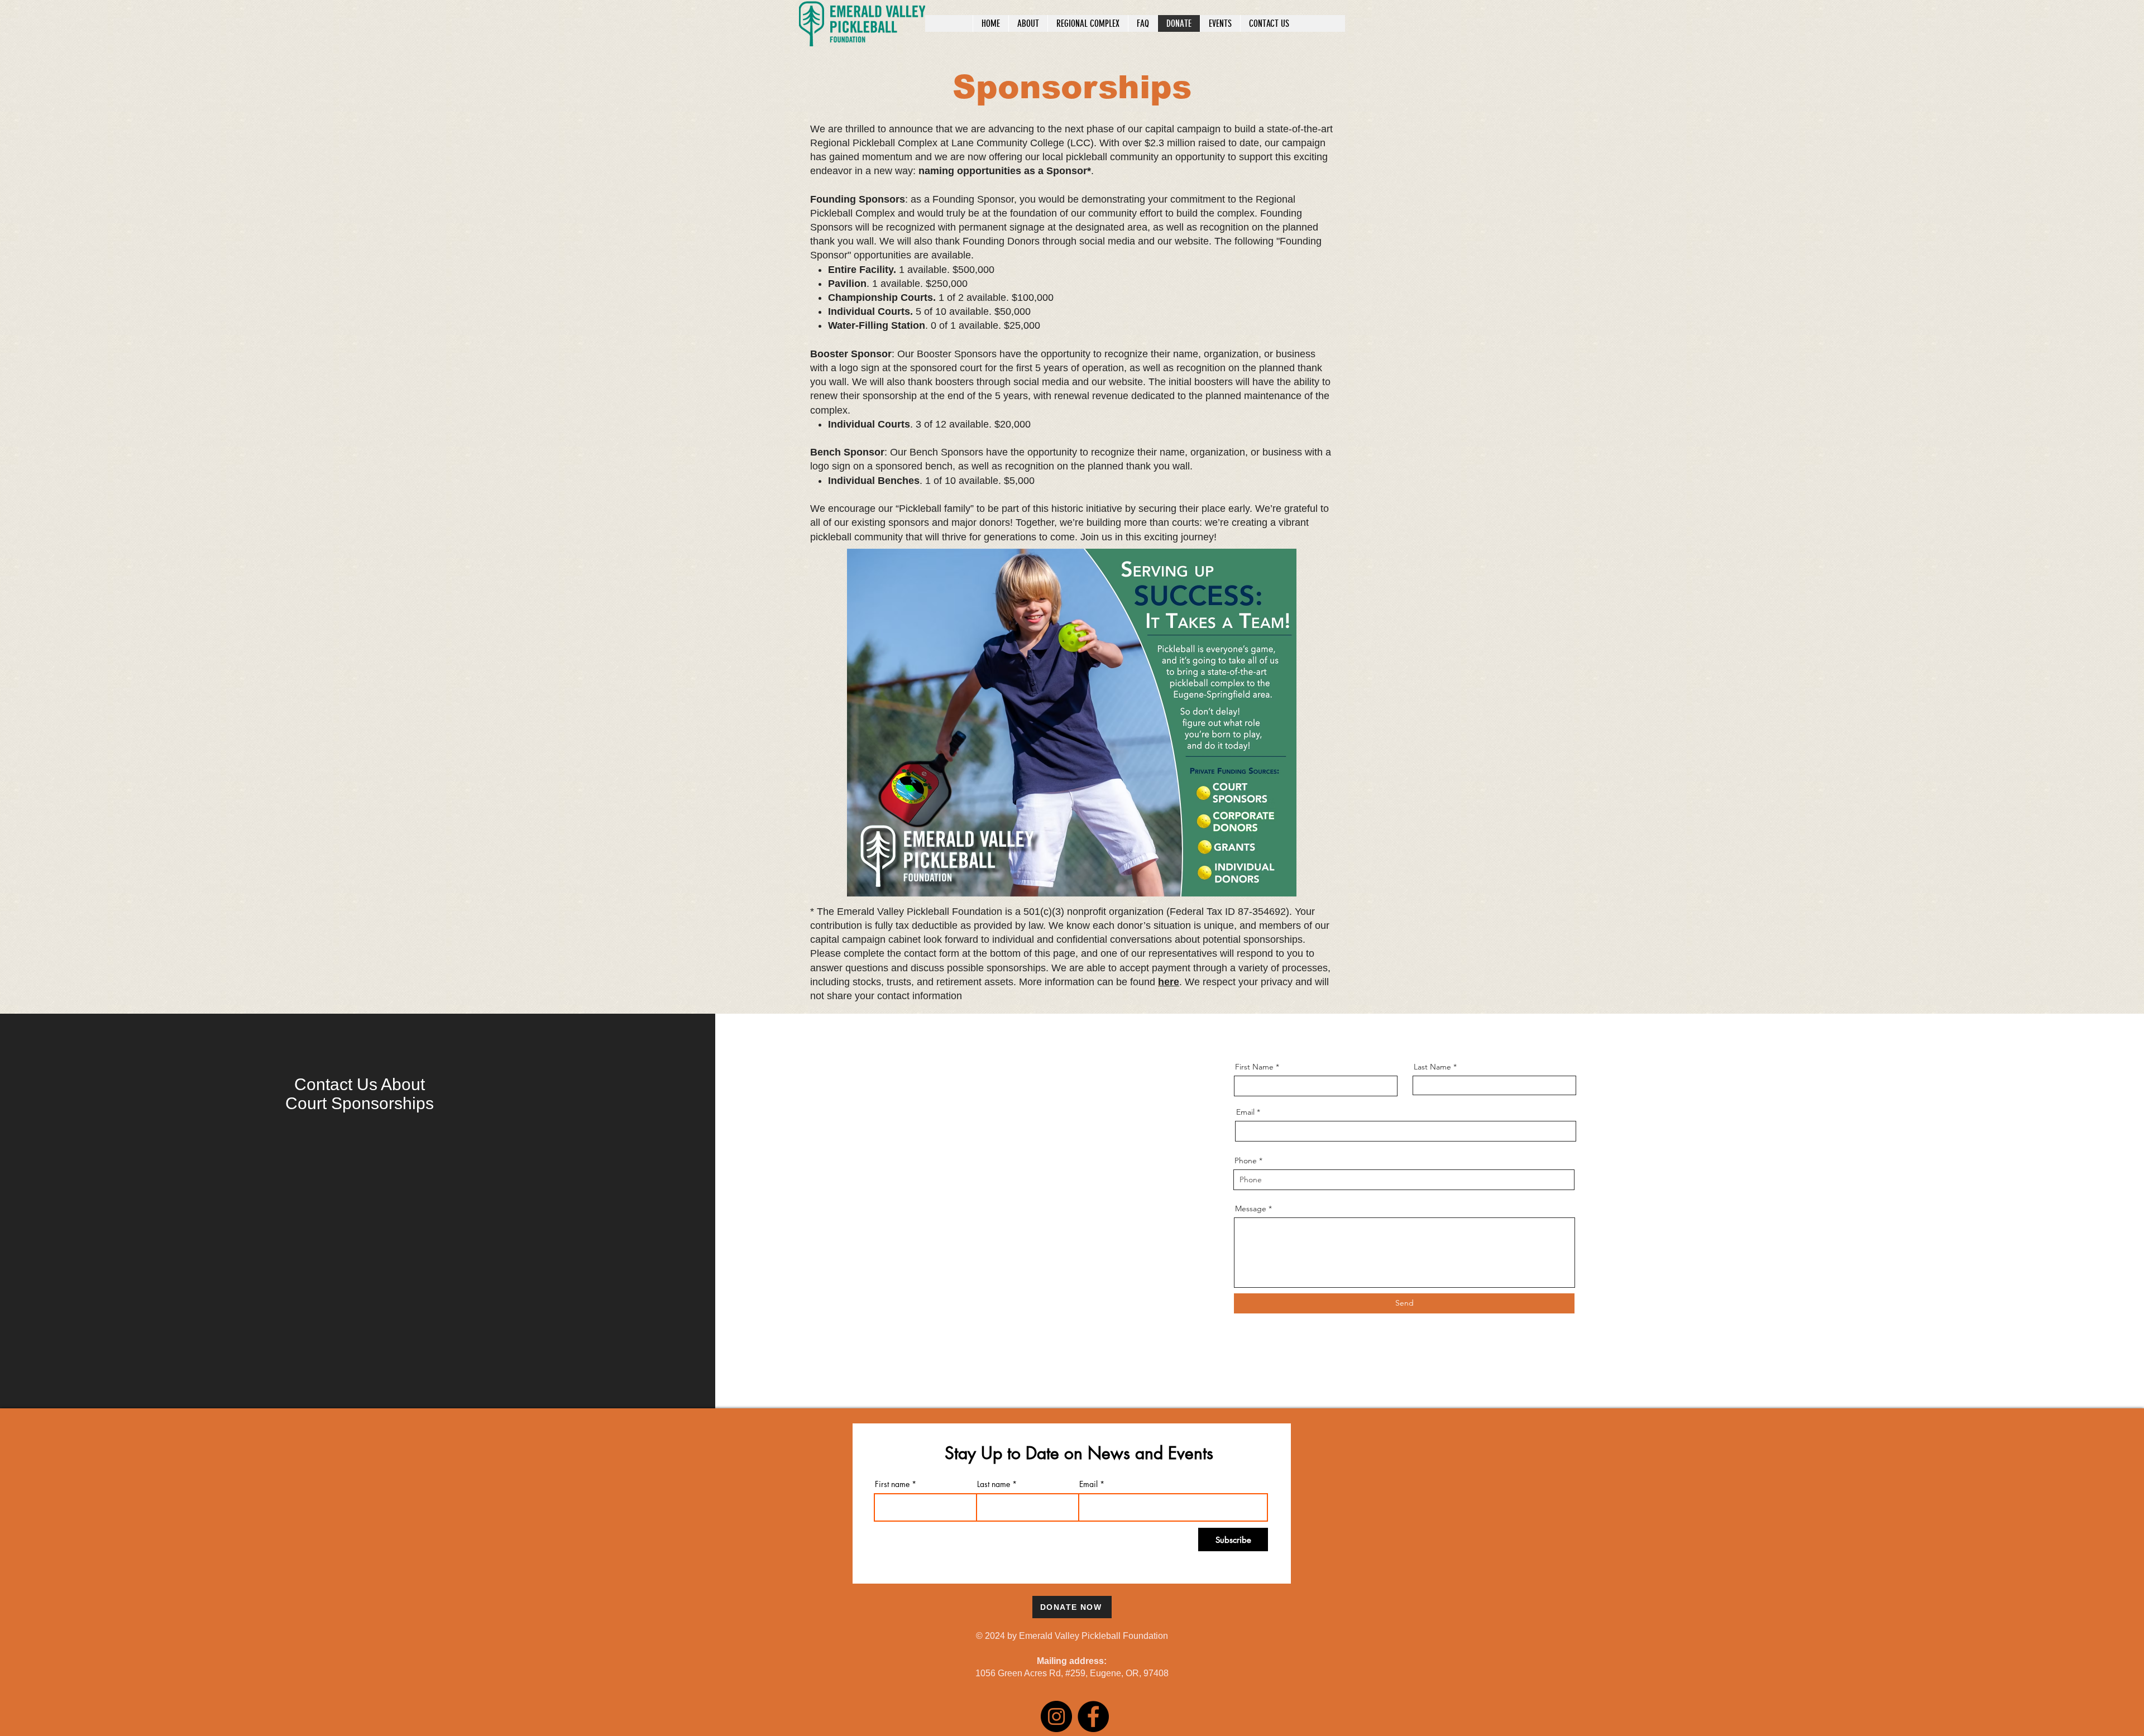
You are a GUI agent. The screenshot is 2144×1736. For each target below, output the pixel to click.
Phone (1246, 1160)
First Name (1254, 1067)
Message (1251, 1209)
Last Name (1432, 1067)
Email (1245, 1112)
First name (892, 1484)
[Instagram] (1056, 1716)
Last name (994, 1484)
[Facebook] (1093, 1716)
